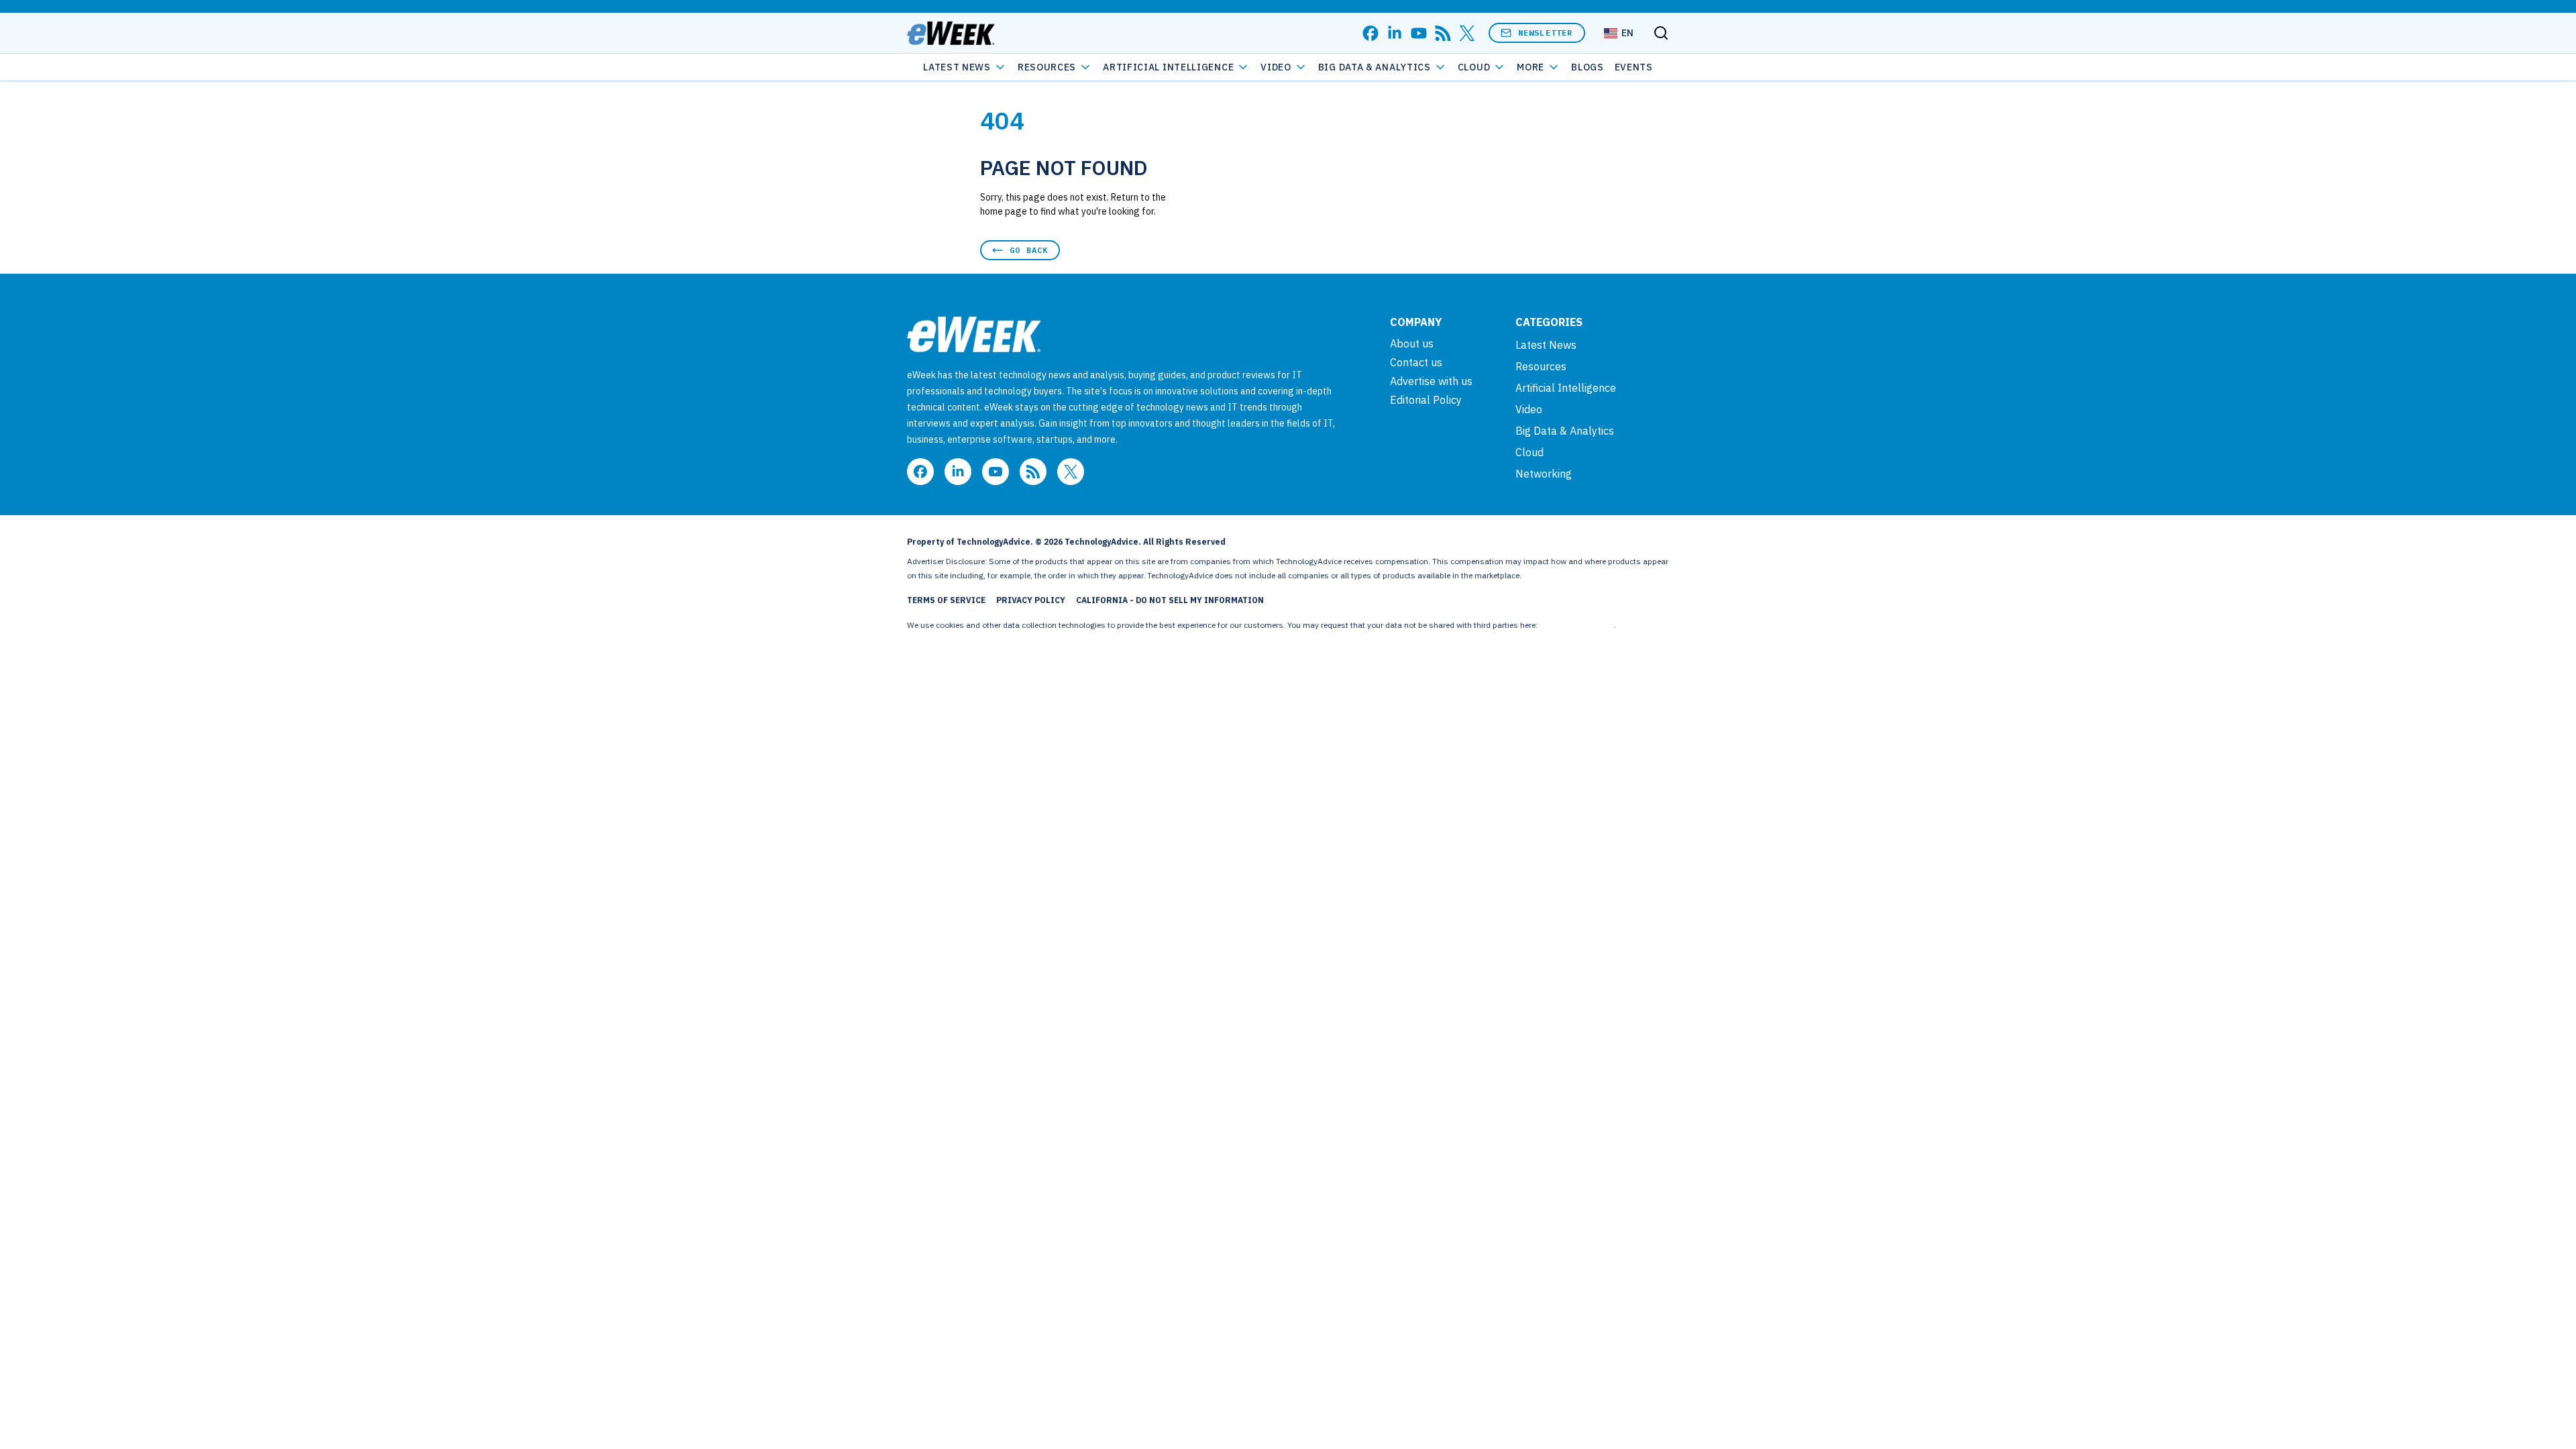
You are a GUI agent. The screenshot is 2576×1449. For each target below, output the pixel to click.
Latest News (957, 67)
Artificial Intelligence (1168, 67)
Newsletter (1546, 33)
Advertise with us (1431, 381)
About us (1412, 343)
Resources (1541, 366)
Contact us (1416, 362)
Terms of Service (946, 600)
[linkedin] (1395, 33)
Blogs (1588, 67)
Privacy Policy (1031, 600)
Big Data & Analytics (1375, 67)
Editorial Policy (1426, 400)
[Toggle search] (1661, 33)
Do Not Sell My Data (1577, 625)
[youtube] (1419, 33)
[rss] (1443, 33)
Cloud (1474, 67)
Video (1276, 67)
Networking (1544, 474)
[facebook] (1371, 33)
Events (1634, 67)
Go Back (1029, 250)
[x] (1467, 33)
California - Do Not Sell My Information (1170, 600)
